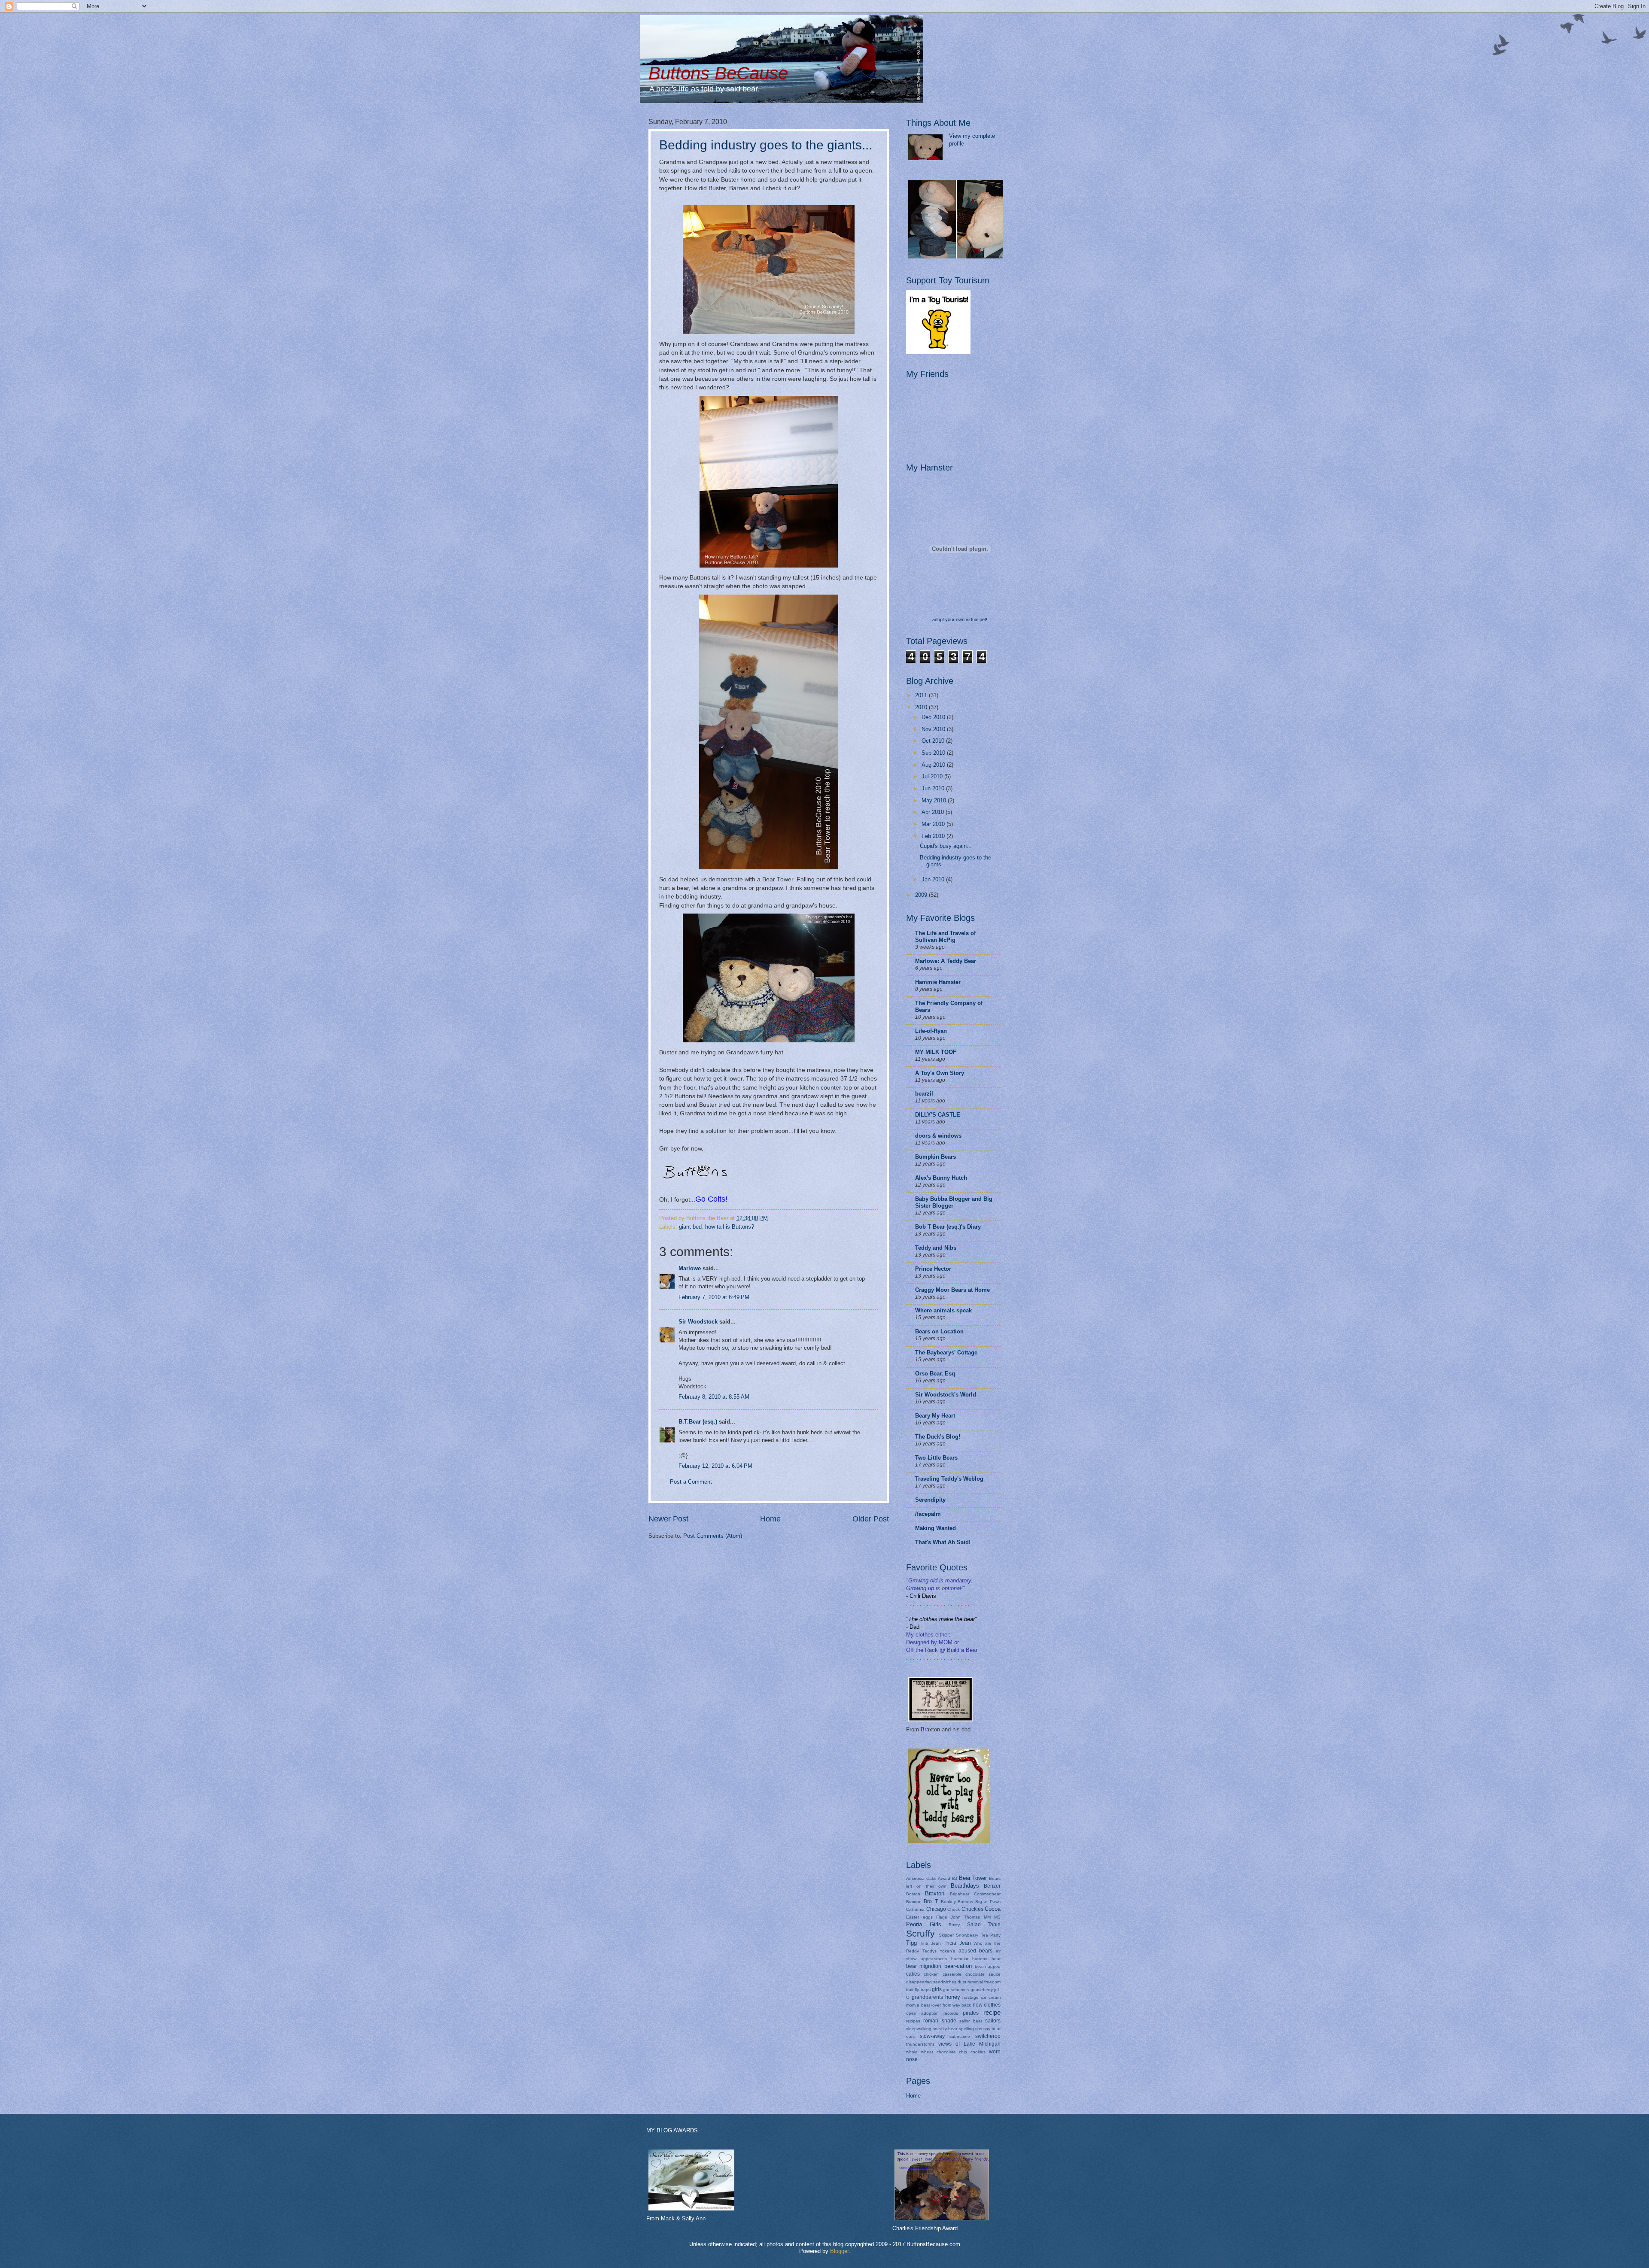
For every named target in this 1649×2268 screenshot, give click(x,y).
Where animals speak (943, 1310)
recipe (992, 2012)
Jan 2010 (934, 879)
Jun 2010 (934, 788)
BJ (955, 1878)
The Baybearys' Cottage (946, 1353)
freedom (992, 1982)
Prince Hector (933, 1269)
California (915, 1909)
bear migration (924, 1966)
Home (770, 1519)
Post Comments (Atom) (713, 1536)
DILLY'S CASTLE (938, 1115)
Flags (942, 1917)
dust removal (970, 1982)
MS (997, 1917)
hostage (971, 1997)
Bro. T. (931, 1901)
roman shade (940, 2021)
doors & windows (938, 1136)
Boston (913, 1894)
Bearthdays (965, 1886)
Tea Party (991, 1935)
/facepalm (928, 1514)
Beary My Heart (935, 1416)
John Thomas (966, 1917)
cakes (913, 1974)
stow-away (932, 2036)
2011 (922, 695)
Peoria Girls (924, 1924)
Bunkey (948, 1902)
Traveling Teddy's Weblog (949, 1479)
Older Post (871, 1519)
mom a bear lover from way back (939, 2005)
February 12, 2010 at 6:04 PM (715, 1466)
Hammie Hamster (938, 982)
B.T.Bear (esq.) (698, 1422)
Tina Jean (930, 1943)
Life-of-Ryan (931, 1031)
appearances (934, 1959)
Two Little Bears (936, 1458)
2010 (922, 707)
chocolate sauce (983, 1974)
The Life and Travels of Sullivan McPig (945, 937)
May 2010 (935, 800)
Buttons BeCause (718, 73)
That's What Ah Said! (943, 1542)
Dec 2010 (934, 717)
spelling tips (971, 2029)
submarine (960, 2036)
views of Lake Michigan (969, 2044)
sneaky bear (945, 2029)
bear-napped (988, 1966)
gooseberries (956, 1990)
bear (996, 1959)
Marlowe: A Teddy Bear (946, 961)
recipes (913, 2021)
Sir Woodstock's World (946, 1395)
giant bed (690, 1227)
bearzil (924, 1094)
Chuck (954, 1909)
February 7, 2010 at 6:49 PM (714, 1297)
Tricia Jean (957, 1943)
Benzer (992, 1886)
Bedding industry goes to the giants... (766, 145)
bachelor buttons (969, 1959)
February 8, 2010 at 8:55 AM (714, 1397)
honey (953, 1997)
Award (944, 1878)
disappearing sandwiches (931, 1982)
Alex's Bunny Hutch (941, 1178)
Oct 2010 (934, 741)
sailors (993, 2021)
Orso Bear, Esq (935, 1374)
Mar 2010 (934, 824)
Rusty (954, 1925)
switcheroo (988, 2036)
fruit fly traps (918, 1990)
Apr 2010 (934, 812)
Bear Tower (973, 1878)
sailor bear (971, 2021)
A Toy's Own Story (940, 1073)
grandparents (927, 1997)
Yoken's (947, 1951)
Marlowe (690, 1268)
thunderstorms (920, 2044)
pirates (971, 2013)
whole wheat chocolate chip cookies (946, 2052)
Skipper (946, 1935)
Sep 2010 (934, 753)
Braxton (935, 1893)
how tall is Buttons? (730, 1227)
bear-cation (958, 1966)
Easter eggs (919, 1917)
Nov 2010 (934, 729)
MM (987, 1917)
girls (937, 1989)
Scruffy (920, 1933)
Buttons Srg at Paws (979, 1902)
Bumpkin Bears (936, 1157)
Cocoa (993, 1909)
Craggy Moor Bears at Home (952, 1290)
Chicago (936, 1909)
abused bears (976, 1951)
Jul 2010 (933, 776)
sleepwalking (919, 2029)
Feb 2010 (934, 836)
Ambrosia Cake (921, 1878)
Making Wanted (936, 1528)
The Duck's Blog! (938, 1437)
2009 (922, 895)
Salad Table (984, 1925)
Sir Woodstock (698, 1322)
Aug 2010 (934, 765)
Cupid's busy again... (946, 846)
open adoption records (932, 2013)
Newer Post (668, 1519)
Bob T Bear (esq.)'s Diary (948, 1227)
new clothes (987, 2005)
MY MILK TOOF (936, 1052)
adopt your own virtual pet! (960, 619)
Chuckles (972, 1909)
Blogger (839, 2251)
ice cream (991, 1997)
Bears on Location (939, 1331)
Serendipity (930, 1500)
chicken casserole (943, 1974)
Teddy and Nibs (936, 1248)
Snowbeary (967, 1935)
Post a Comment (691, 1482)
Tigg (911, 1943)
